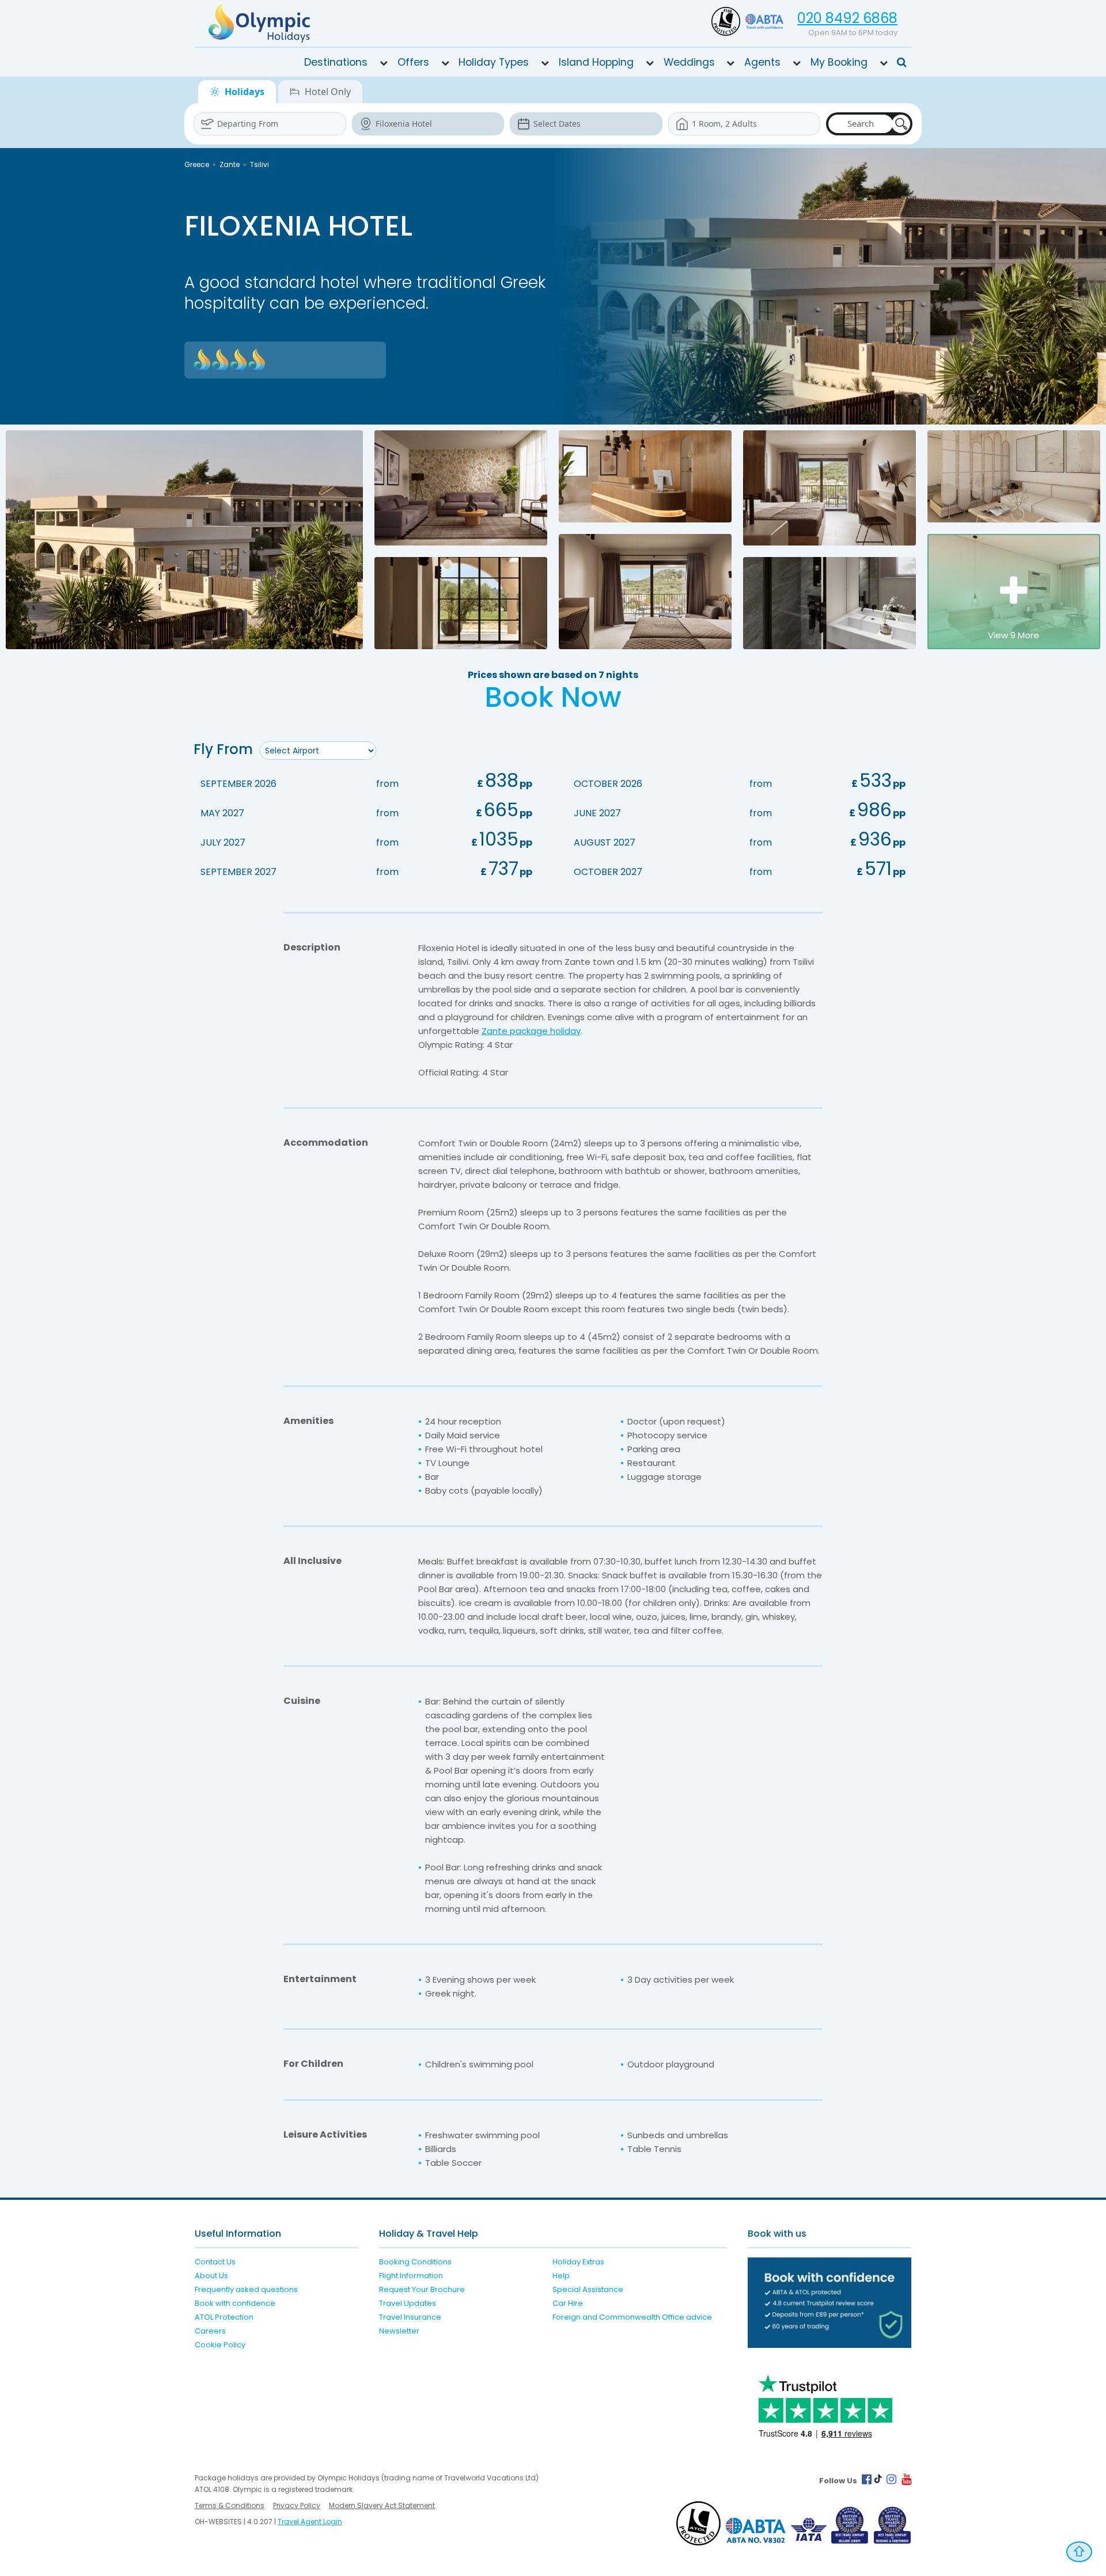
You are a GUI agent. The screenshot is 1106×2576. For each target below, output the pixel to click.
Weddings (689, 62)
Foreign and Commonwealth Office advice (632, 2317)
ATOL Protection (224, 2317)
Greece (197, 164)
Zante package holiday (531, 1031)
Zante (230, 164)
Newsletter (399, 2331)
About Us (211, 2276)
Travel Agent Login (310, 2522)
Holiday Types (494, 62)
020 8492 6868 (847, 18)
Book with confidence (235, 2303)
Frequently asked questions (246, 2289)
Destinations (336, 62)
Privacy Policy (297, 2505)
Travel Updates (408, 2303)
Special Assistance (588, 2289)
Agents (762, 62)
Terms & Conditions (230, 2505)
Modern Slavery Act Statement (382, 2505)
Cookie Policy (220, 2345)
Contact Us (215, 2262)
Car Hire (568, 2303)
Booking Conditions (415, 2262)
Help (561, 2276)
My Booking (839, 62)
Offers (413, 62)
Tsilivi (260, 164)
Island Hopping (596, 62)
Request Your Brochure (422, 2289)
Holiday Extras (578, 2262)
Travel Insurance (410, 2317)
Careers (210, 2331)
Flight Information (411, 2276)
